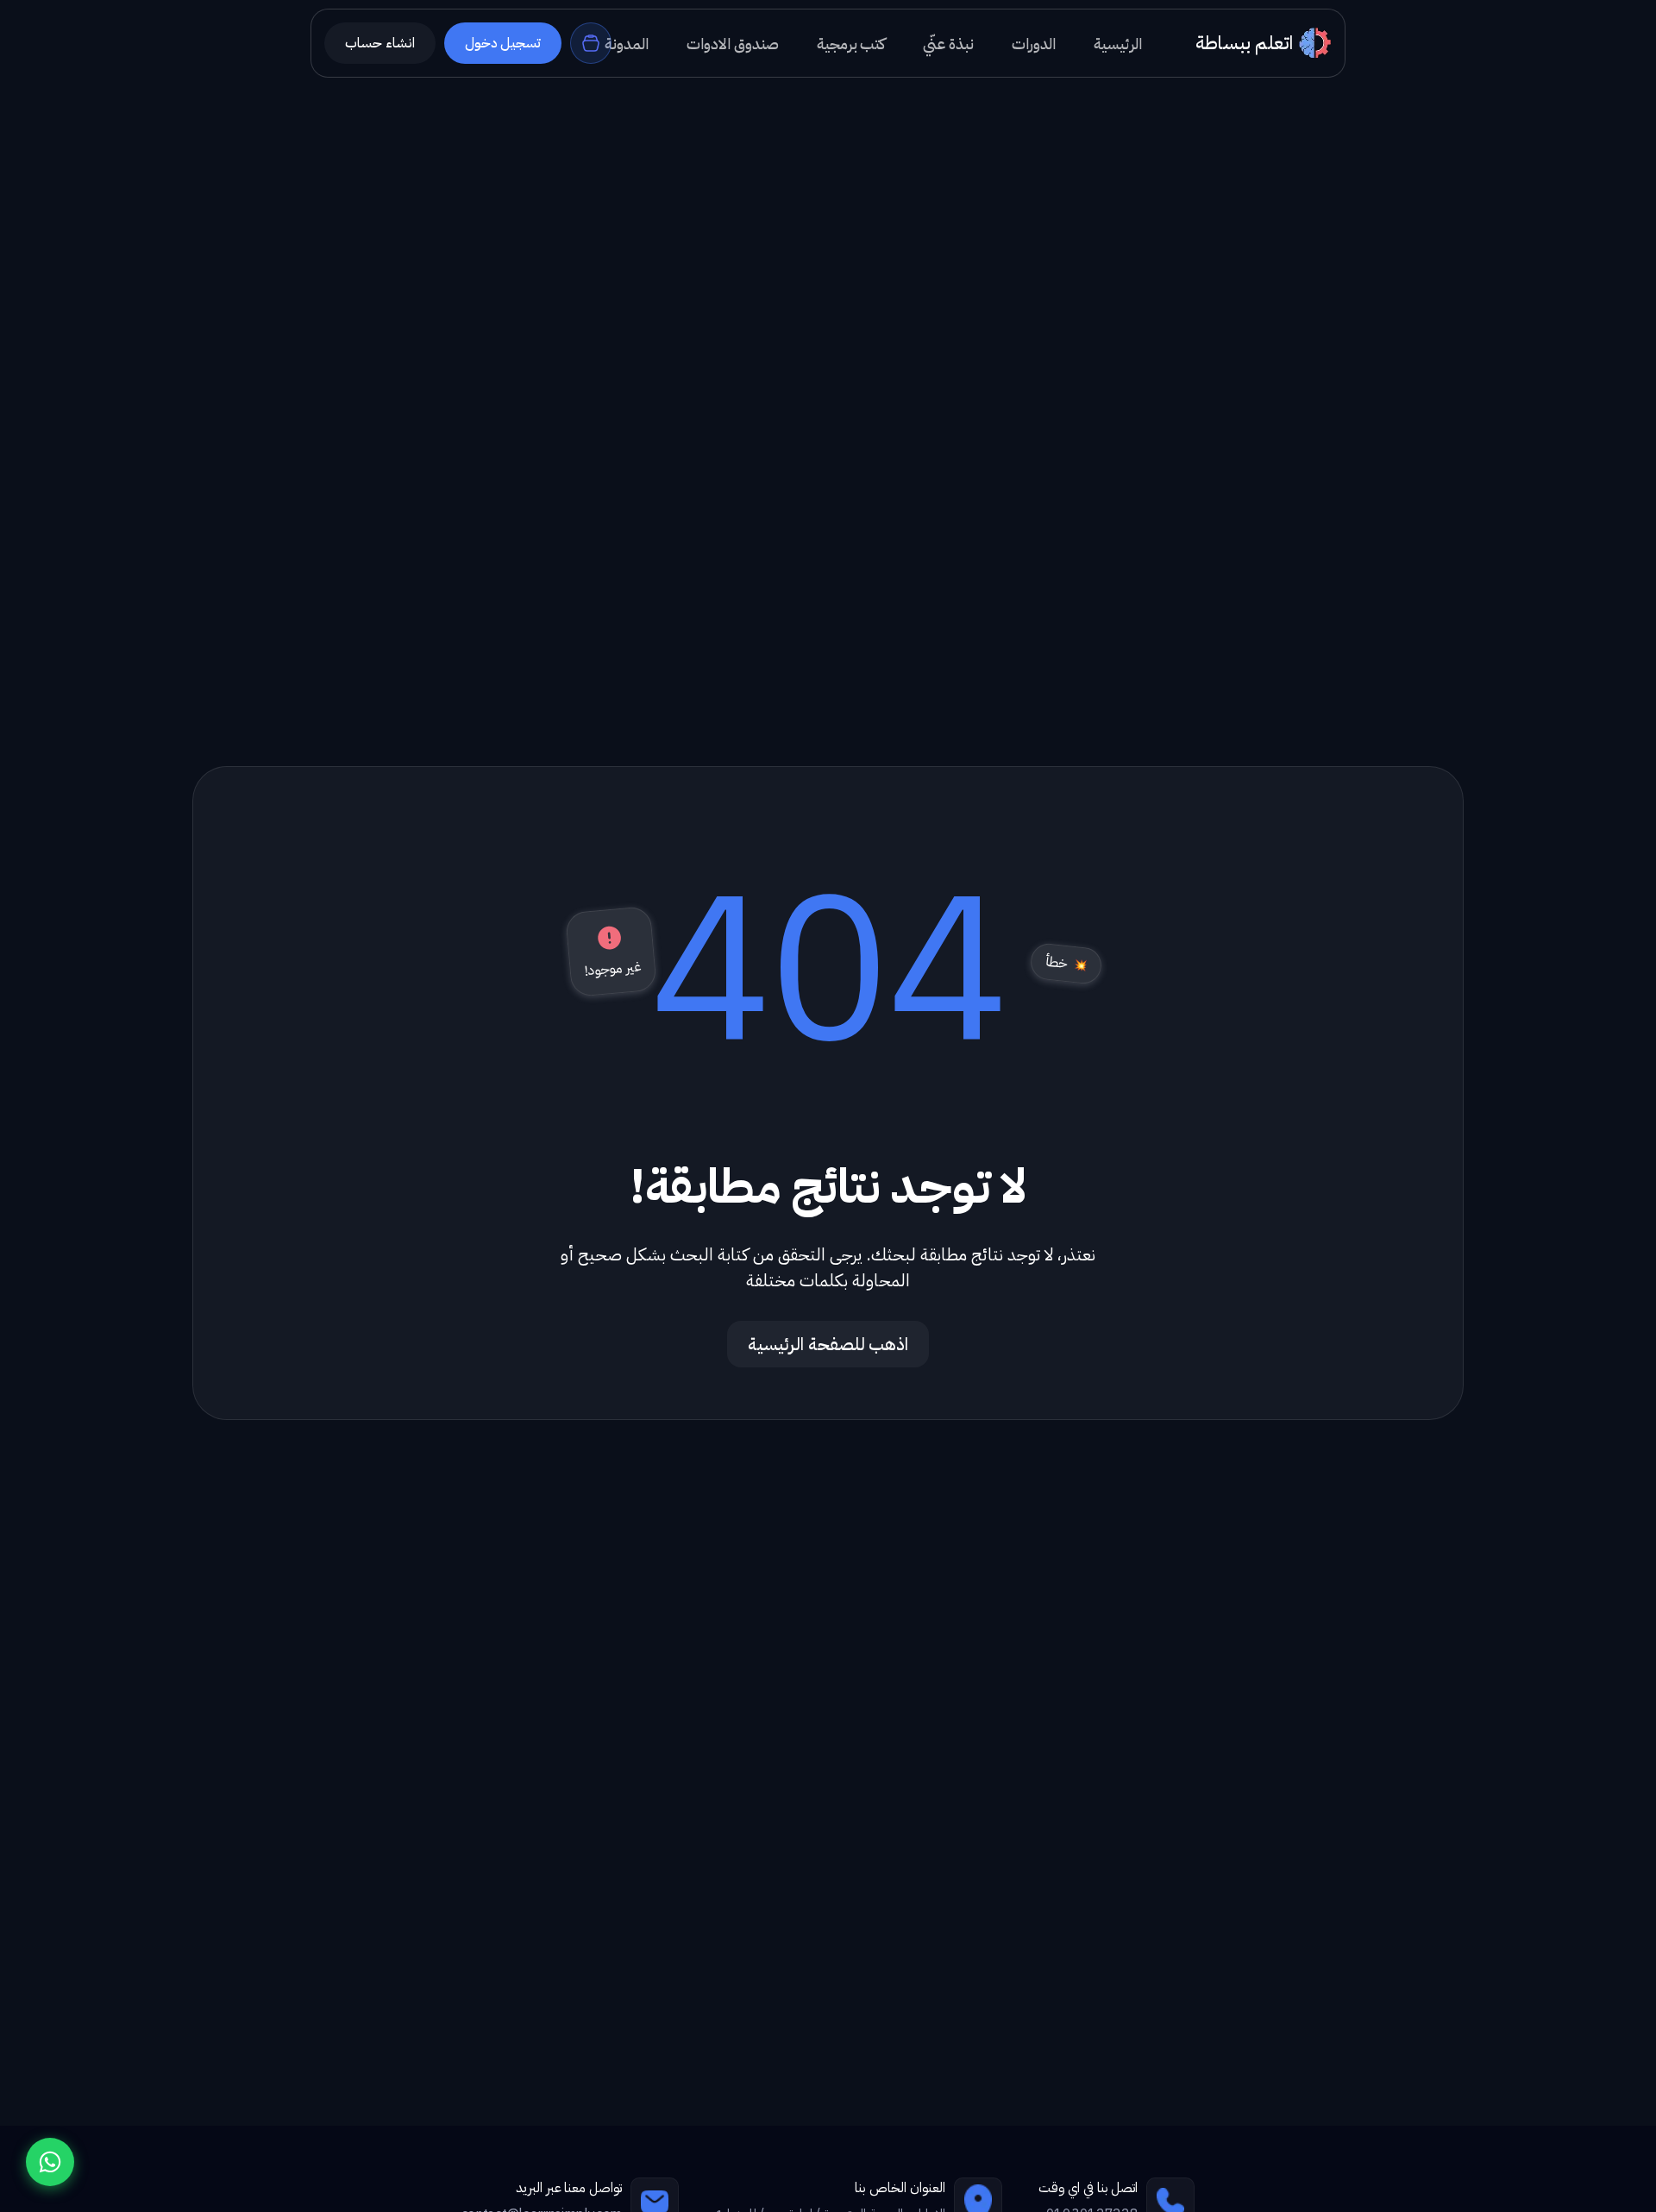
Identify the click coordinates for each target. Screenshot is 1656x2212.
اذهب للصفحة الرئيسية (828, 1344)
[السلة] (591, 43)
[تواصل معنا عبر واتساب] (50, 2162)
